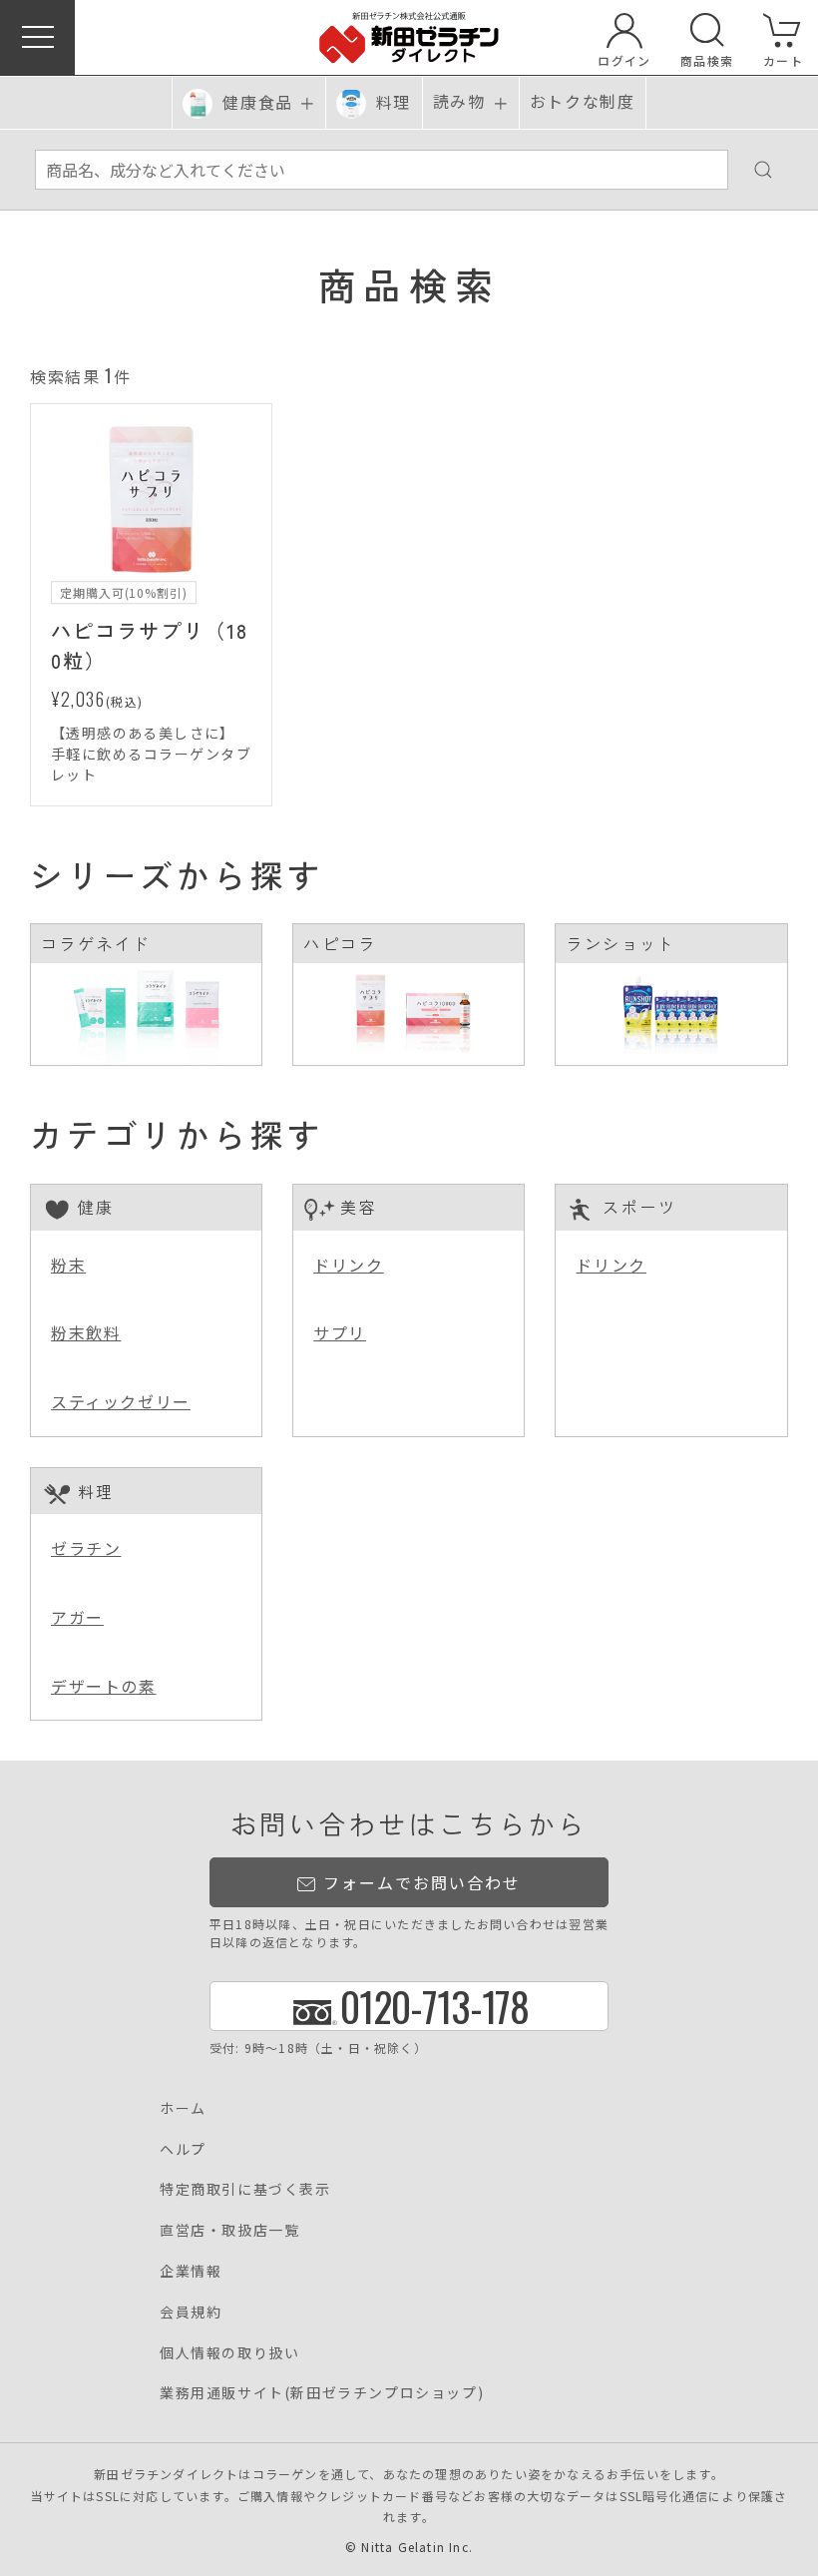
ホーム (183, 2108)
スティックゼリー (121, 1401)
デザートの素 (104, 1686)
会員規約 (191, 2312)
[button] (37, 37)
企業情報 (191, 2271)
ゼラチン (86, 1548)
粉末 (68, 1265)
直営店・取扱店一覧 (229, 2230)
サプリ (340, 1332)
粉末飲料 (86, 1332)
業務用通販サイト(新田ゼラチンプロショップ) (322, 2392)
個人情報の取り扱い (229, 2352)
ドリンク (348, 1265)
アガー (77, 1617)
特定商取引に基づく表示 (245, 2189)
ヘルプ (183, 2149)
